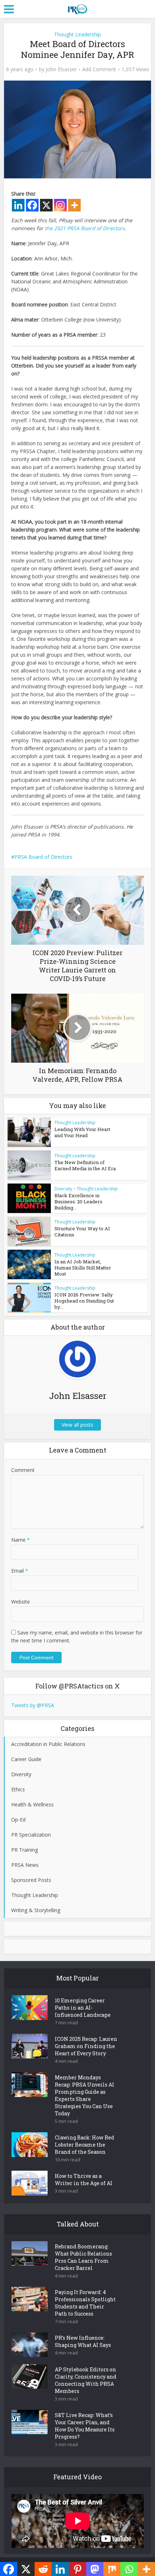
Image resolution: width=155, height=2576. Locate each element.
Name (21, 1540)
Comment (23, 1470)
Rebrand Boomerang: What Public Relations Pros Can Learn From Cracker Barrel (83, 2257)
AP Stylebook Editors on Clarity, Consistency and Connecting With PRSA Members (86, 2380)
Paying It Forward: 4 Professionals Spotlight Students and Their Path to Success (85, 2303)
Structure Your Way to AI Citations (82, 1232)
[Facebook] (32, 205)
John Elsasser (61, 69)
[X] (46, 205)
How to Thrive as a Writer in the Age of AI (84, 2180)
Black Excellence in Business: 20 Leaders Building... (78, 1202)
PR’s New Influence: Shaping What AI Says (83, 2341)
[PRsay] (77, 8)
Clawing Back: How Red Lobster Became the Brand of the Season (85, 2145)
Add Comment (99, 69)
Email (20, 1571)
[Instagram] (60, 205)
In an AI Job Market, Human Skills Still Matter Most (83, 1268)
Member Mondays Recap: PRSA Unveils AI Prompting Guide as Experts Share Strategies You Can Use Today (85, 2095)
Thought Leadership (77, 34)
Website (21, 1602)
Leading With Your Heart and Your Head (82, 1132)
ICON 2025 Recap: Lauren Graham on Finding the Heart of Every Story (86, 2046)
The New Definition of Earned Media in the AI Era (85, 1165)
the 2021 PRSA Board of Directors (85, 228)
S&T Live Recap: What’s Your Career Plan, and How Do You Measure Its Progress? (85, 2426)
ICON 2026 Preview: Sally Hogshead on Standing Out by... (84, 1301)
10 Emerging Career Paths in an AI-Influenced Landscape (83, 2008)
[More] (74, 205)
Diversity (63, 1189)
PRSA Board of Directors (43, 857)
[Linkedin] (18, 205)
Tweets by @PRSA (33, 1705)
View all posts (77, 1425)
